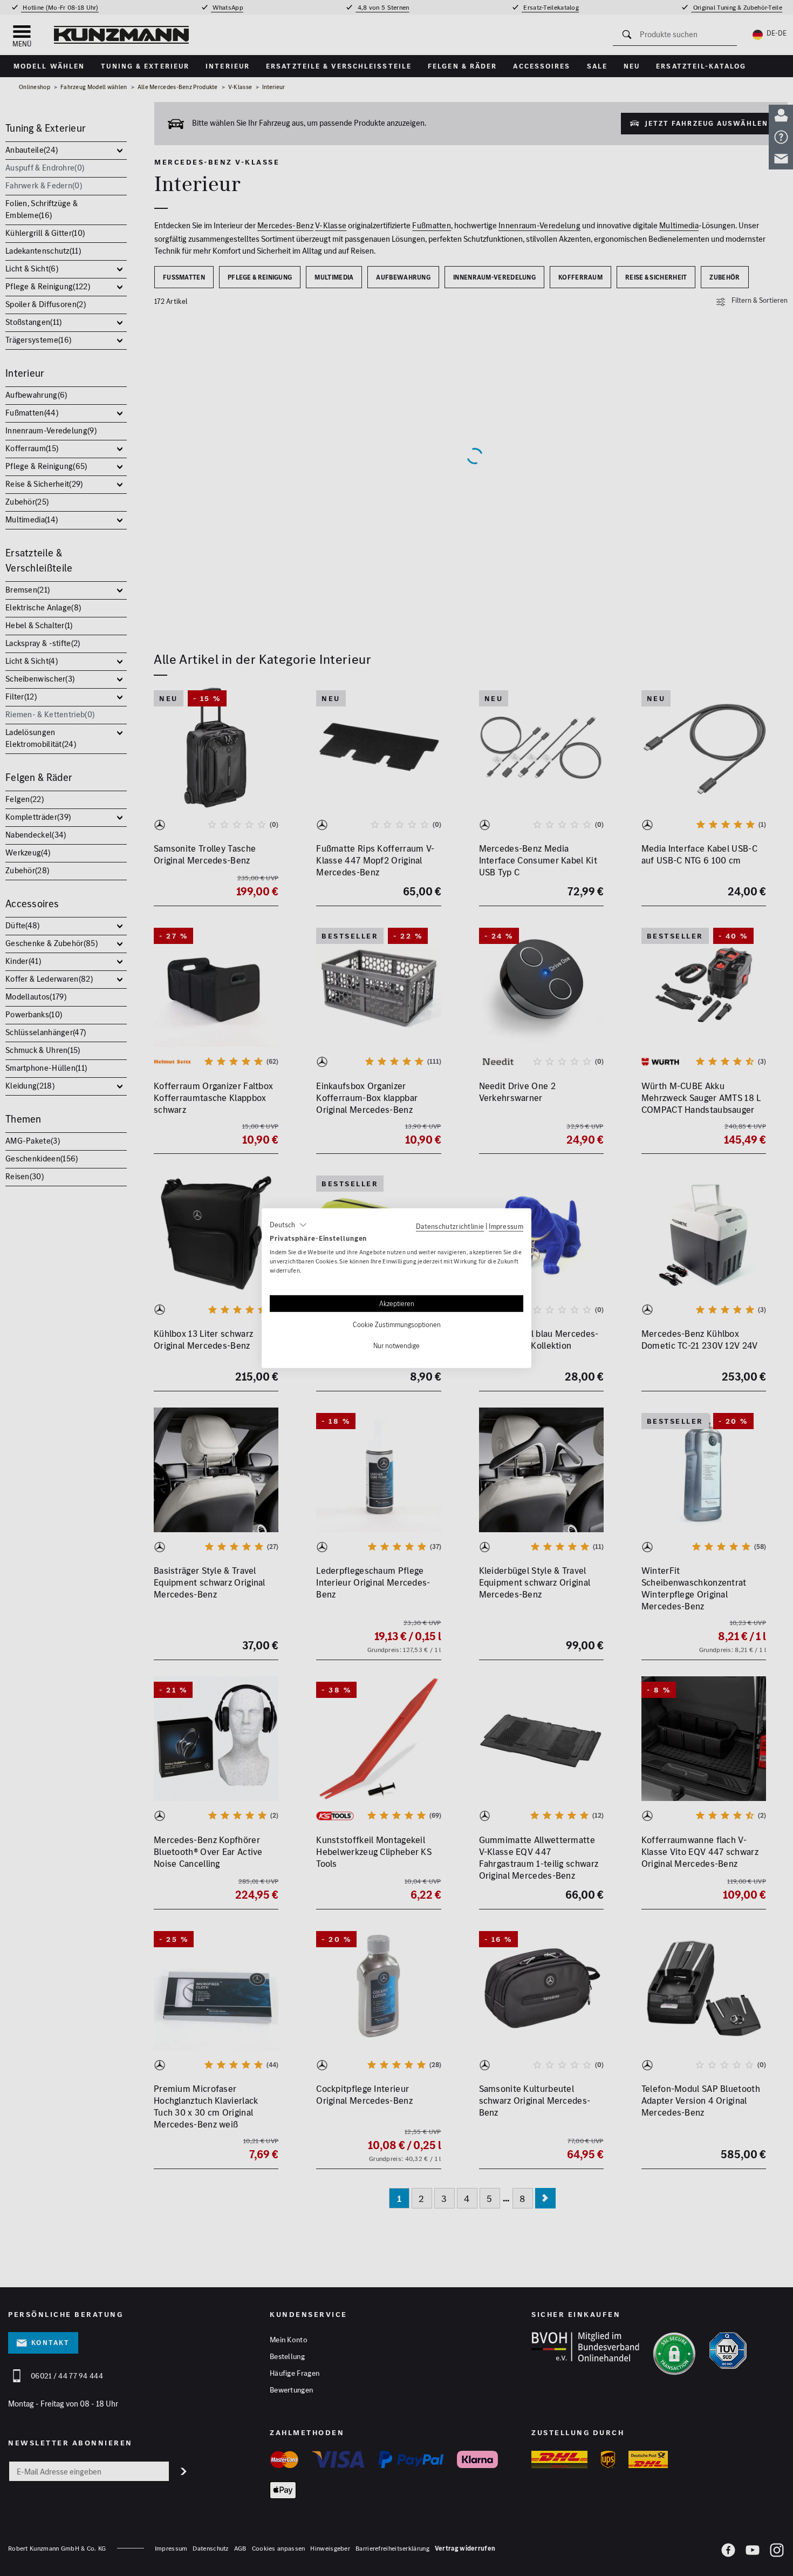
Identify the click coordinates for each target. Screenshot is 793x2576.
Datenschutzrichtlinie (450, 1226)
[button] (288, 1225)
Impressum (506, 1226)
